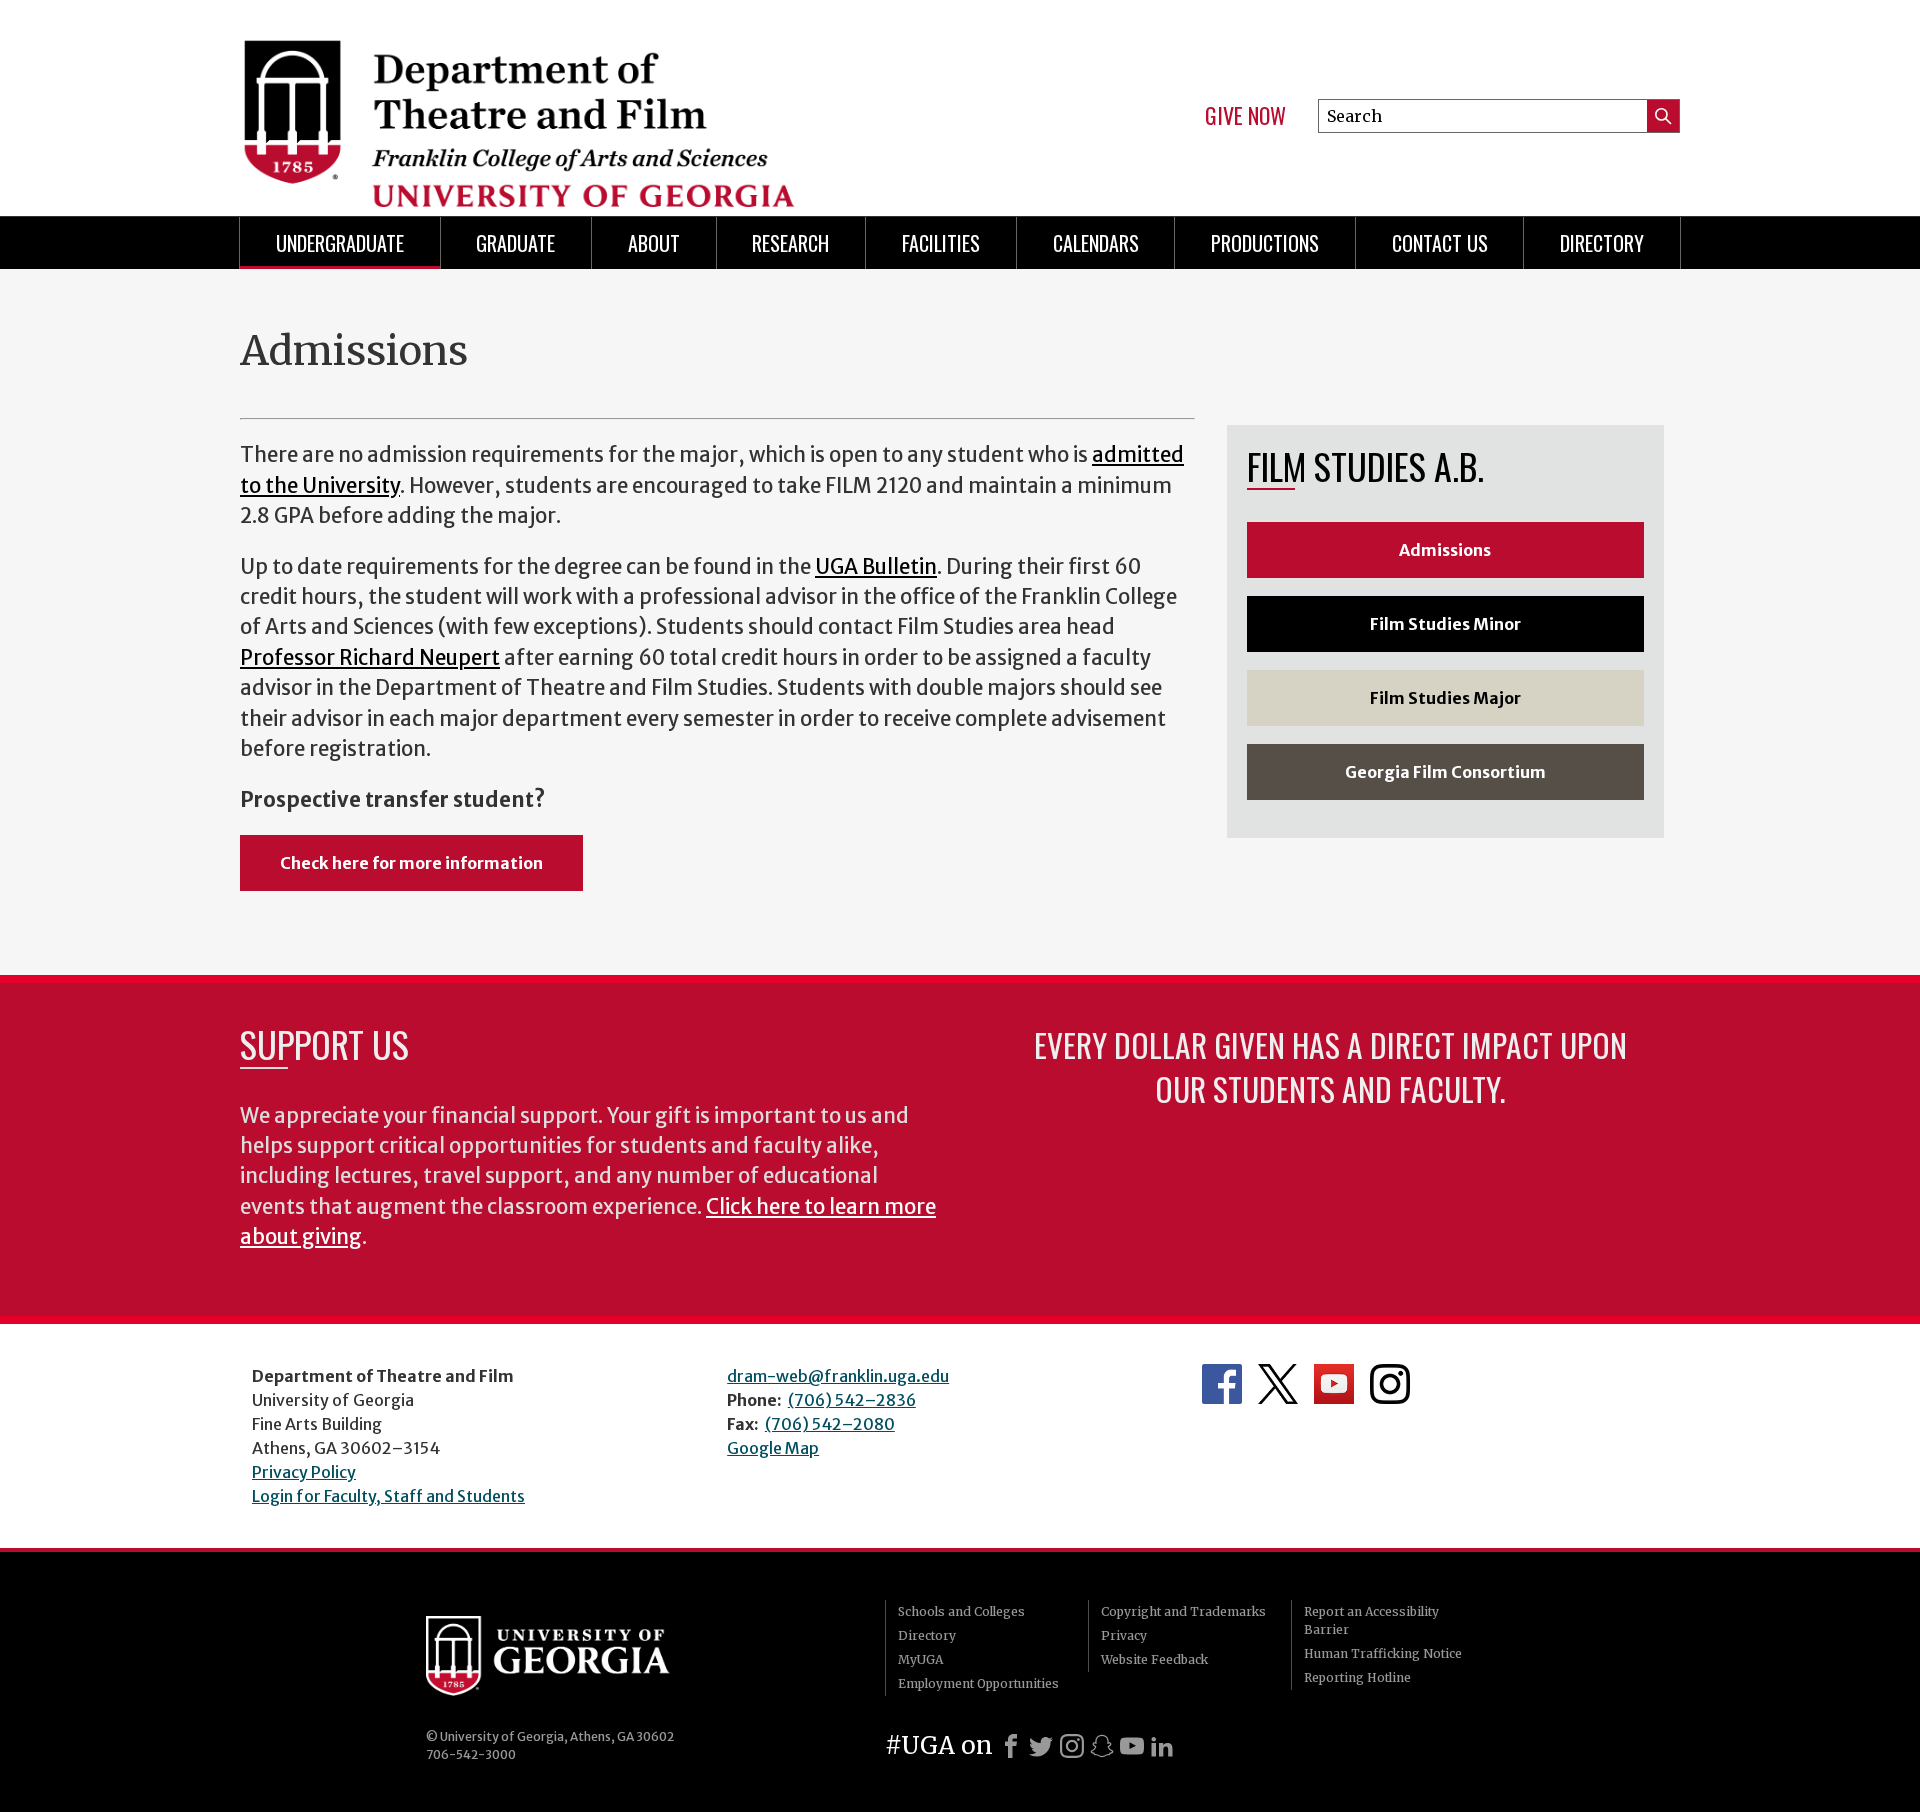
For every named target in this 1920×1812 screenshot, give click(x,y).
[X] (1041, 1746)
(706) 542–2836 (852, 1400)
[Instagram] (1072, 1746)
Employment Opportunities (978, 1683)
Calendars (1096, 243)
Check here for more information (411, 863)
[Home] (590, 100)
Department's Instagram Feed (1390, 1384)
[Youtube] (1132, 1746)
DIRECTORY (1602, 243)
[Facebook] (1011, 1746)
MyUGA (920, 1659)
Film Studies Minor (1445, 624)
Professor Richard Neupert (370, 658)
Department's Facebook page (1222, 1384)
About (654, 243)
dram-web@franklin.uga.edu (838, 1376)
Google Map (773, 1448)
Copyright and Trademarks (1183, 1611)
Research (790, 243)
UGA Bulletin (876, 567)
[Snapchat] (1102, 1746)
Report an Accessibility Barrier (1371, 1620)
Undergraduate (340, 243)
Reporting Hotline (1357, 1677)
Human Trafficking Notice (1383, 1653)
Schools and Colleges (961, 1611)
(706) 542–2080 (830, 1424)
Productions (1265, 243)
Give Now (1245, 116)
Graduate (515, 243)
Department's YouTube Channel (1334, 1384)
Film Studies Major (1445, 698)
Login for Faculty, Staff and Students (388, 1496)
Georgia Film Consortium (1445, 772)
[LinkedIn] (1162, 1746)
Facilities (941, 243)
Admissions (1445, 550)
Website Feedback (1154, 1659)
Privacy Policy (304, 1472)
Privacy (1124, 1635)
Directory (927, 1635)
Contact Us (1440, 243)
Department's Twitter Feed (1278, 1384)
